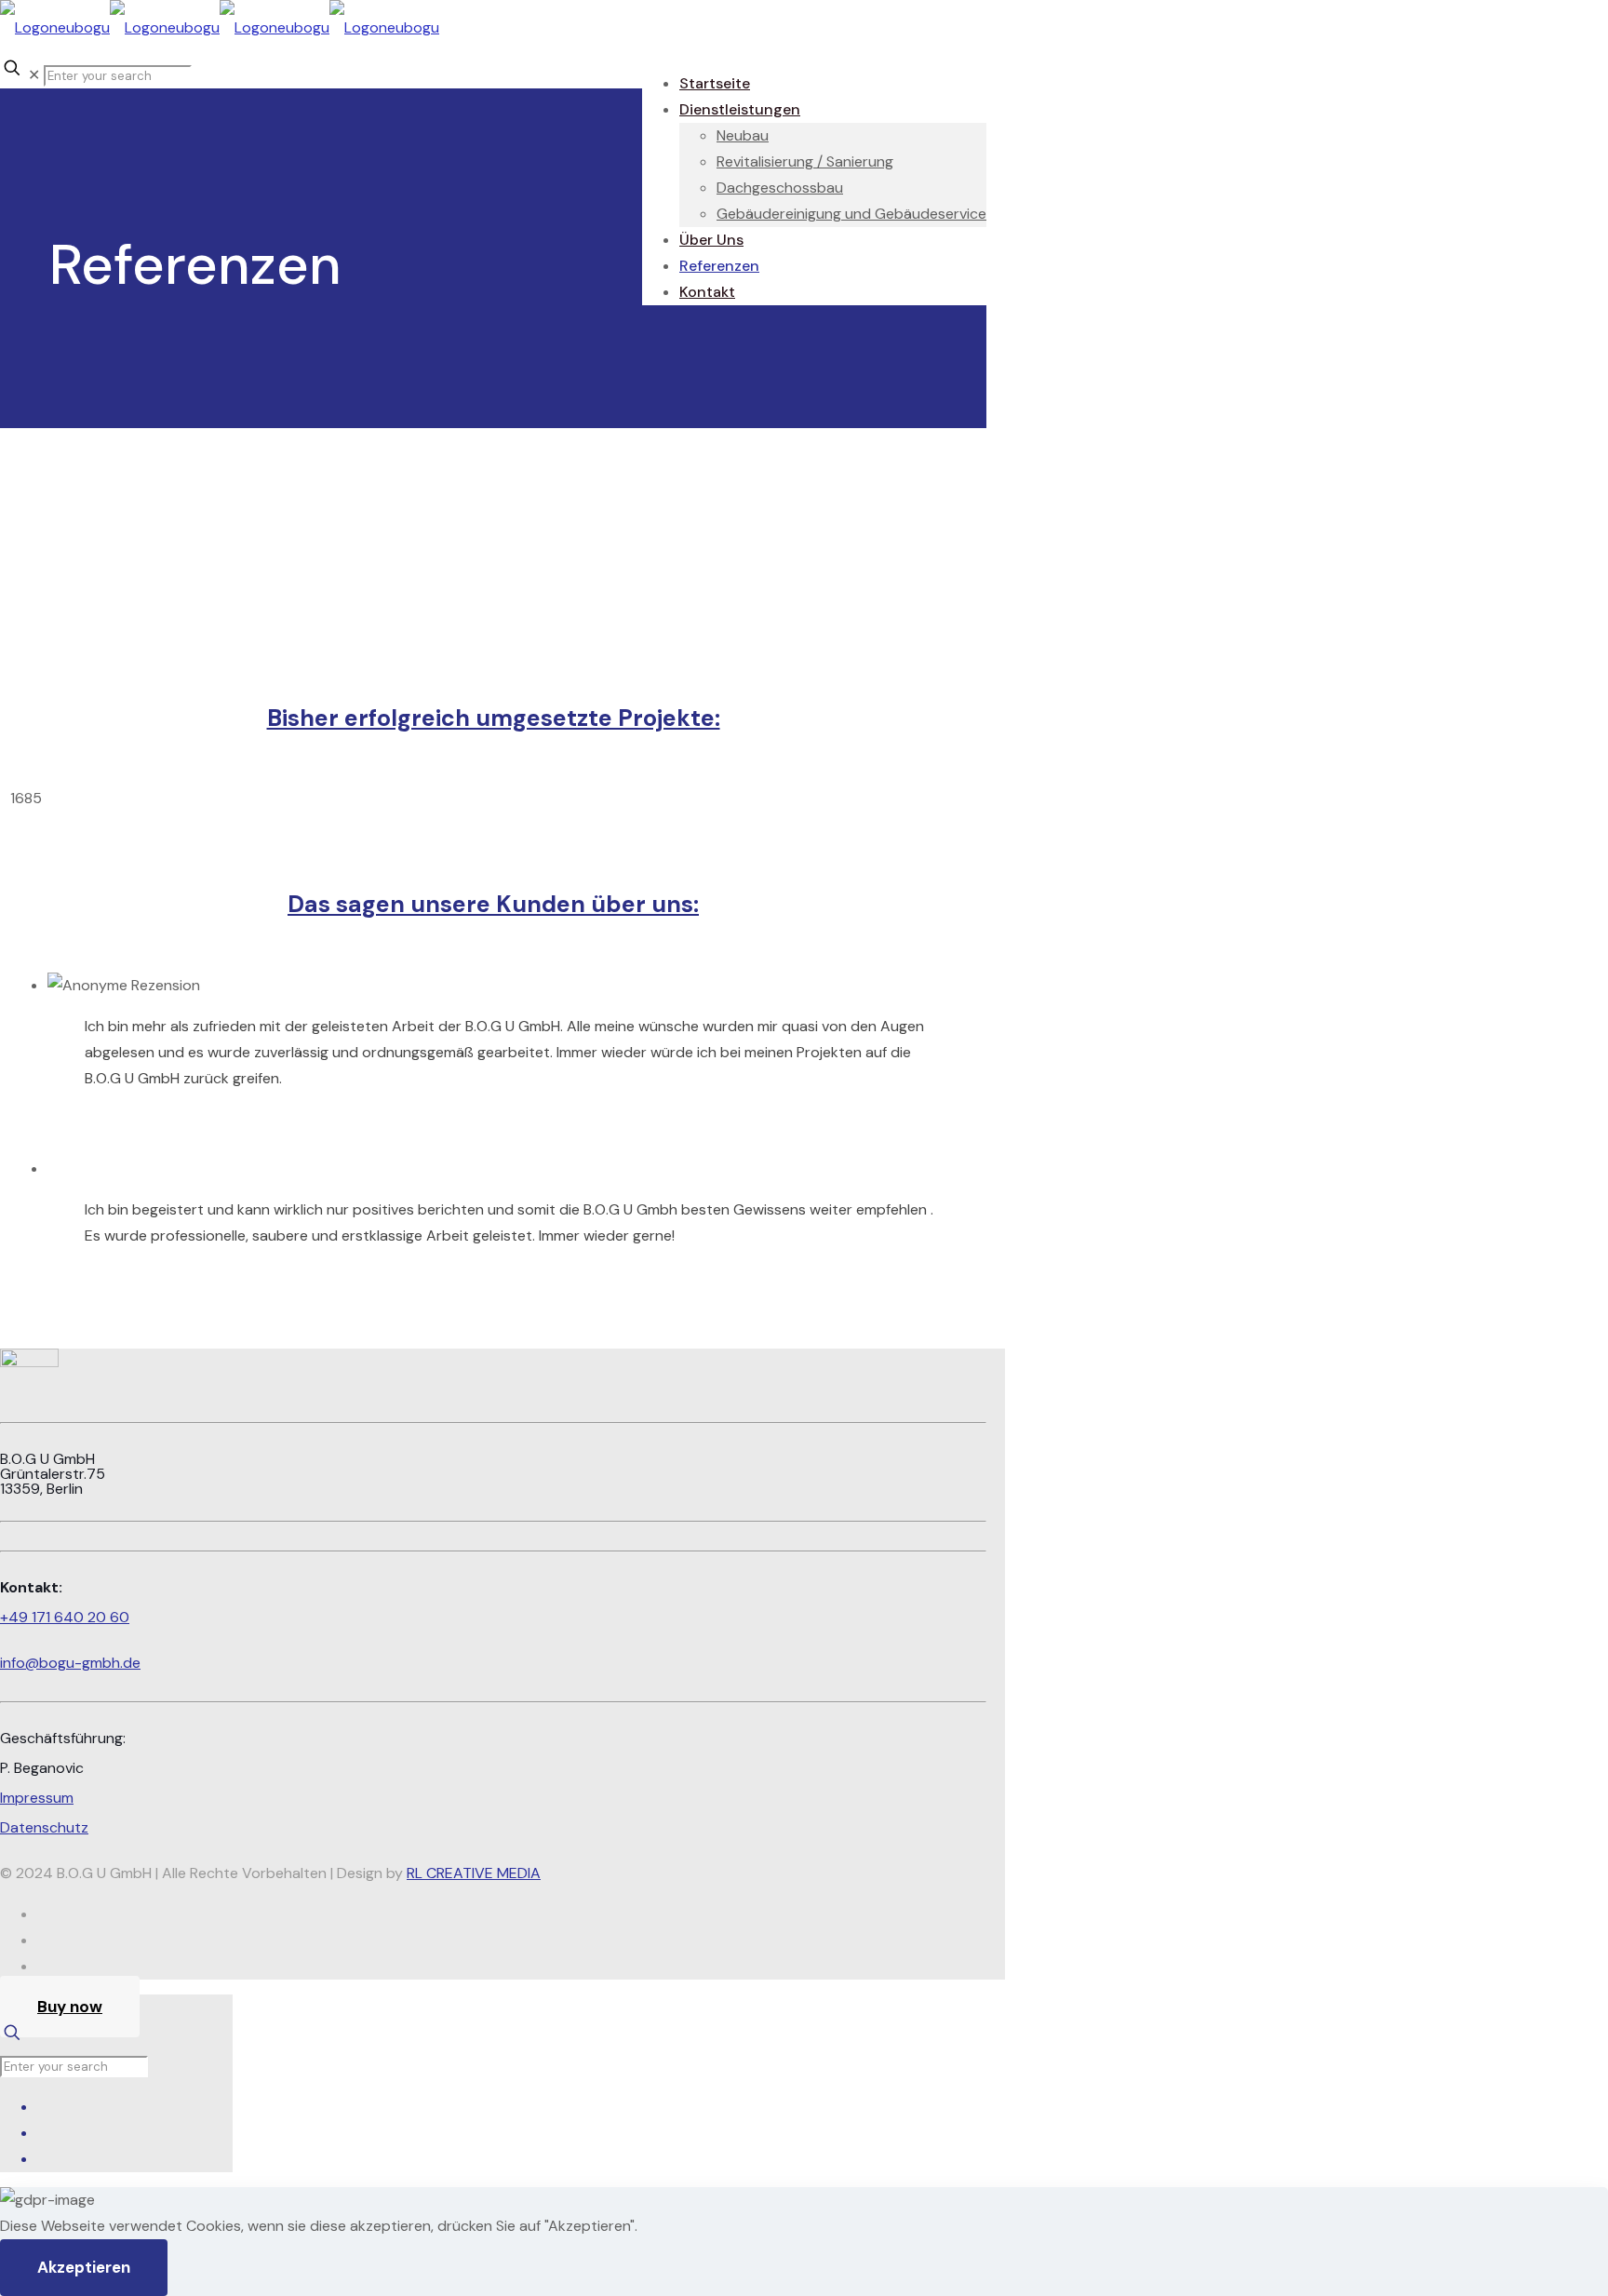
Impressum (37, 1798)
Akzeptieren (84, 2267)
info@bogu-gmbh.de (70, 1663)
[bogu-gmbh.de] (220, 27)
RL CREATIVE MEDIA (474, 1873)
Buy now (70, 2007)
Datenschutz (44, 1827)
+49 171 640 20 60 (65, 1617)
